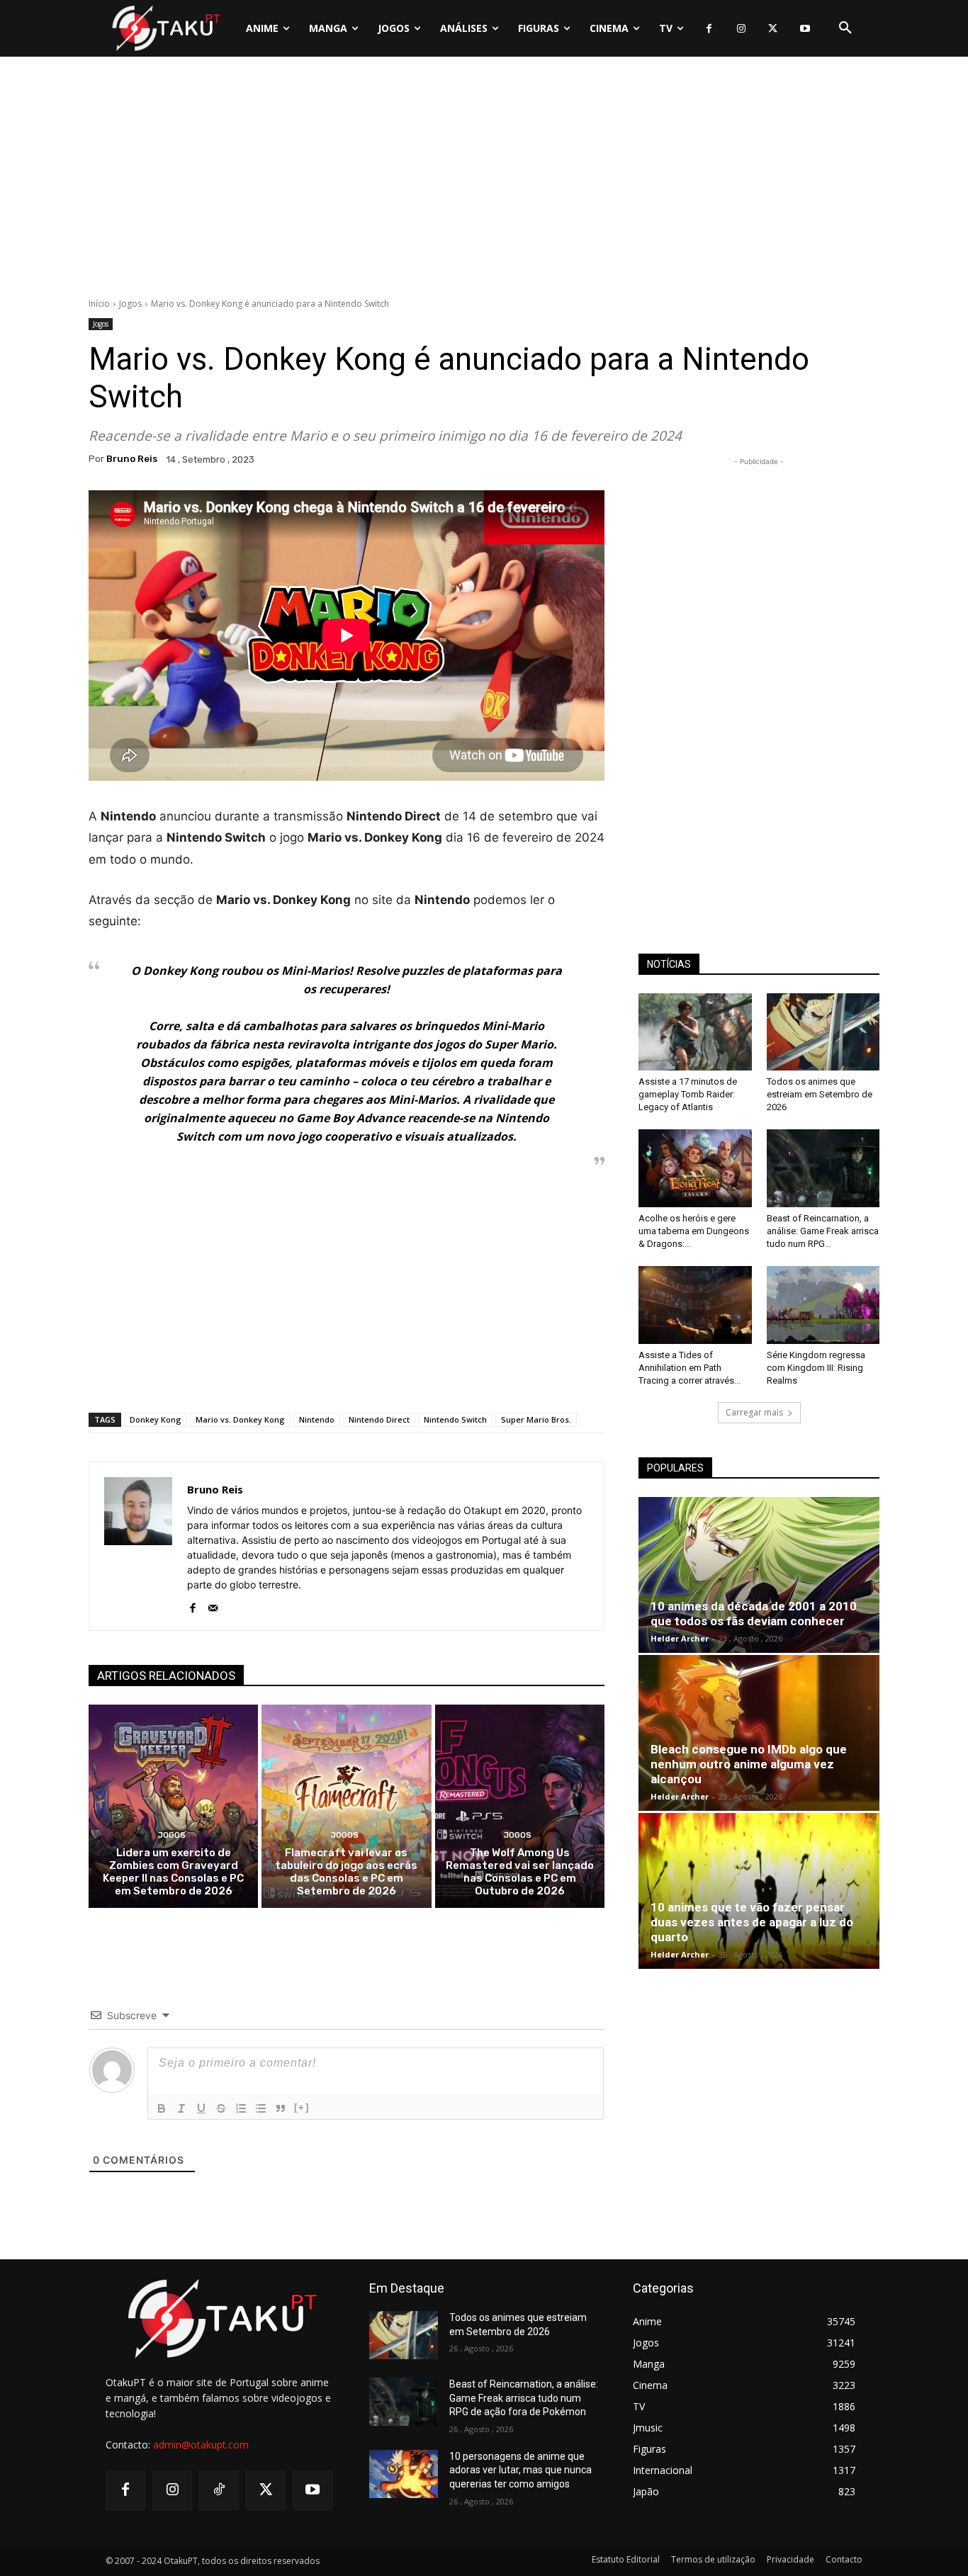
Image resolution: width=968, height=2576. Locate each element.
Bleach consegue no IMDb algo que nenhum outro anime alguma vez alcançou (749, 1764)
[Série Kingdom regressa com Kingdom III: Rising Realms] (823, 1305)
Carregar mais (754, 1412)
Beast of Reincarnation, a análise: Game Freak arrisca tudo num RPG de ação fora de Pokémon (524, 2398)
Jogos (130, 304)
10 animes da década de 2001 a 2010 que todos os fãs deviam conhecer (754, 1614)
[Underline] (201, 2108)
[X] (773, 29)
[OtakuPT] (165, 28)
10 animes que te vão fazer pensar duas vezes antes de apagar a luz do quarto (752, 1922)
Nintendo (317, 1419)
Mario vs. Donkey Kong (240, 1419)
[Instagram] (741, 29)
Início (99, 304)
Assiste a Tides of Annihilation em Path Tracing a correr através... (690, 1368)
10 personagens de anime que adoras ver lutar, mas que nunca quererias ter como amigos (520, 2470)
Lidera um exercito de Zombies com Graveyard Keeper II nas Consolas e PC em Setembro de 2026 (173, 1872)
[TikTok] (219, 2490)
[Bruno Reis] (138, 1546)
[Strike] (221, 2108)
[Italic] (181, 2108)
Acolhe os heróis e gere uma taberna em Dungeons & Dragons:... (694, 1231)
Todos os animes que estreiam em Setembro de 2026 (820, 1094)
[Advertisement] (484, 181)
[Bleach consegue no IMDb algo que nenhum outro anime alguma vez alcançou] (759, 1733)
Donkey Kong (156, 1419)
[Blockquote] (281, 2108)
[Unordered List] (261, 2108)
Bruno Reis (132, 459)
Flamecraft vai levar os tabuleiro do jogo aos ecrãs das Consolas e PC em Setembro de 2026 (346, 1872)
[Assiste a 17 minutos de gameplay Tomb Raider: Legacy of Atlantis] (695, 1032)
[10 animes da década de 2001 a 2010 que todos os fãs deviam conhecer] (759, 1575)
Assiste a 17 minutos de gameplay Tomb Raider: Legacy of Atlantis (688, 1094)
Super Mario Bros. (536, 1419)
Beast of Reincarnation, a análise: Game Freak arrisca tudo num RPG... (823, 1231)
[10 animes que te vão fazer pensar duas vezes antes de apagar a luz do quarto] (759, 1891)
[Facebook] (709, 29)
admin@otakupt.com (201, 2445)
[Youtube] (805, 29)
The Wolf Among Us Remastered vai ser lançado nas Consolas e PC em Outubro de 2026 (520, 1872)
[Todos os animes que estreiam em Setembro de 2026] (823, 1032)
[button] (845, 28)
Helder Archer (680, 1638)
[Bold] (162, 2108)
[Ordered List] (241, 2108)
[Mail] (213, 1605)
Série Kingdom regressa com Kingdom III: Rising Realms (816, 1368)
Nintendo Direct (379, 1419)
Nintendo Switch (455, 1419)
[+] (302, 2107)
